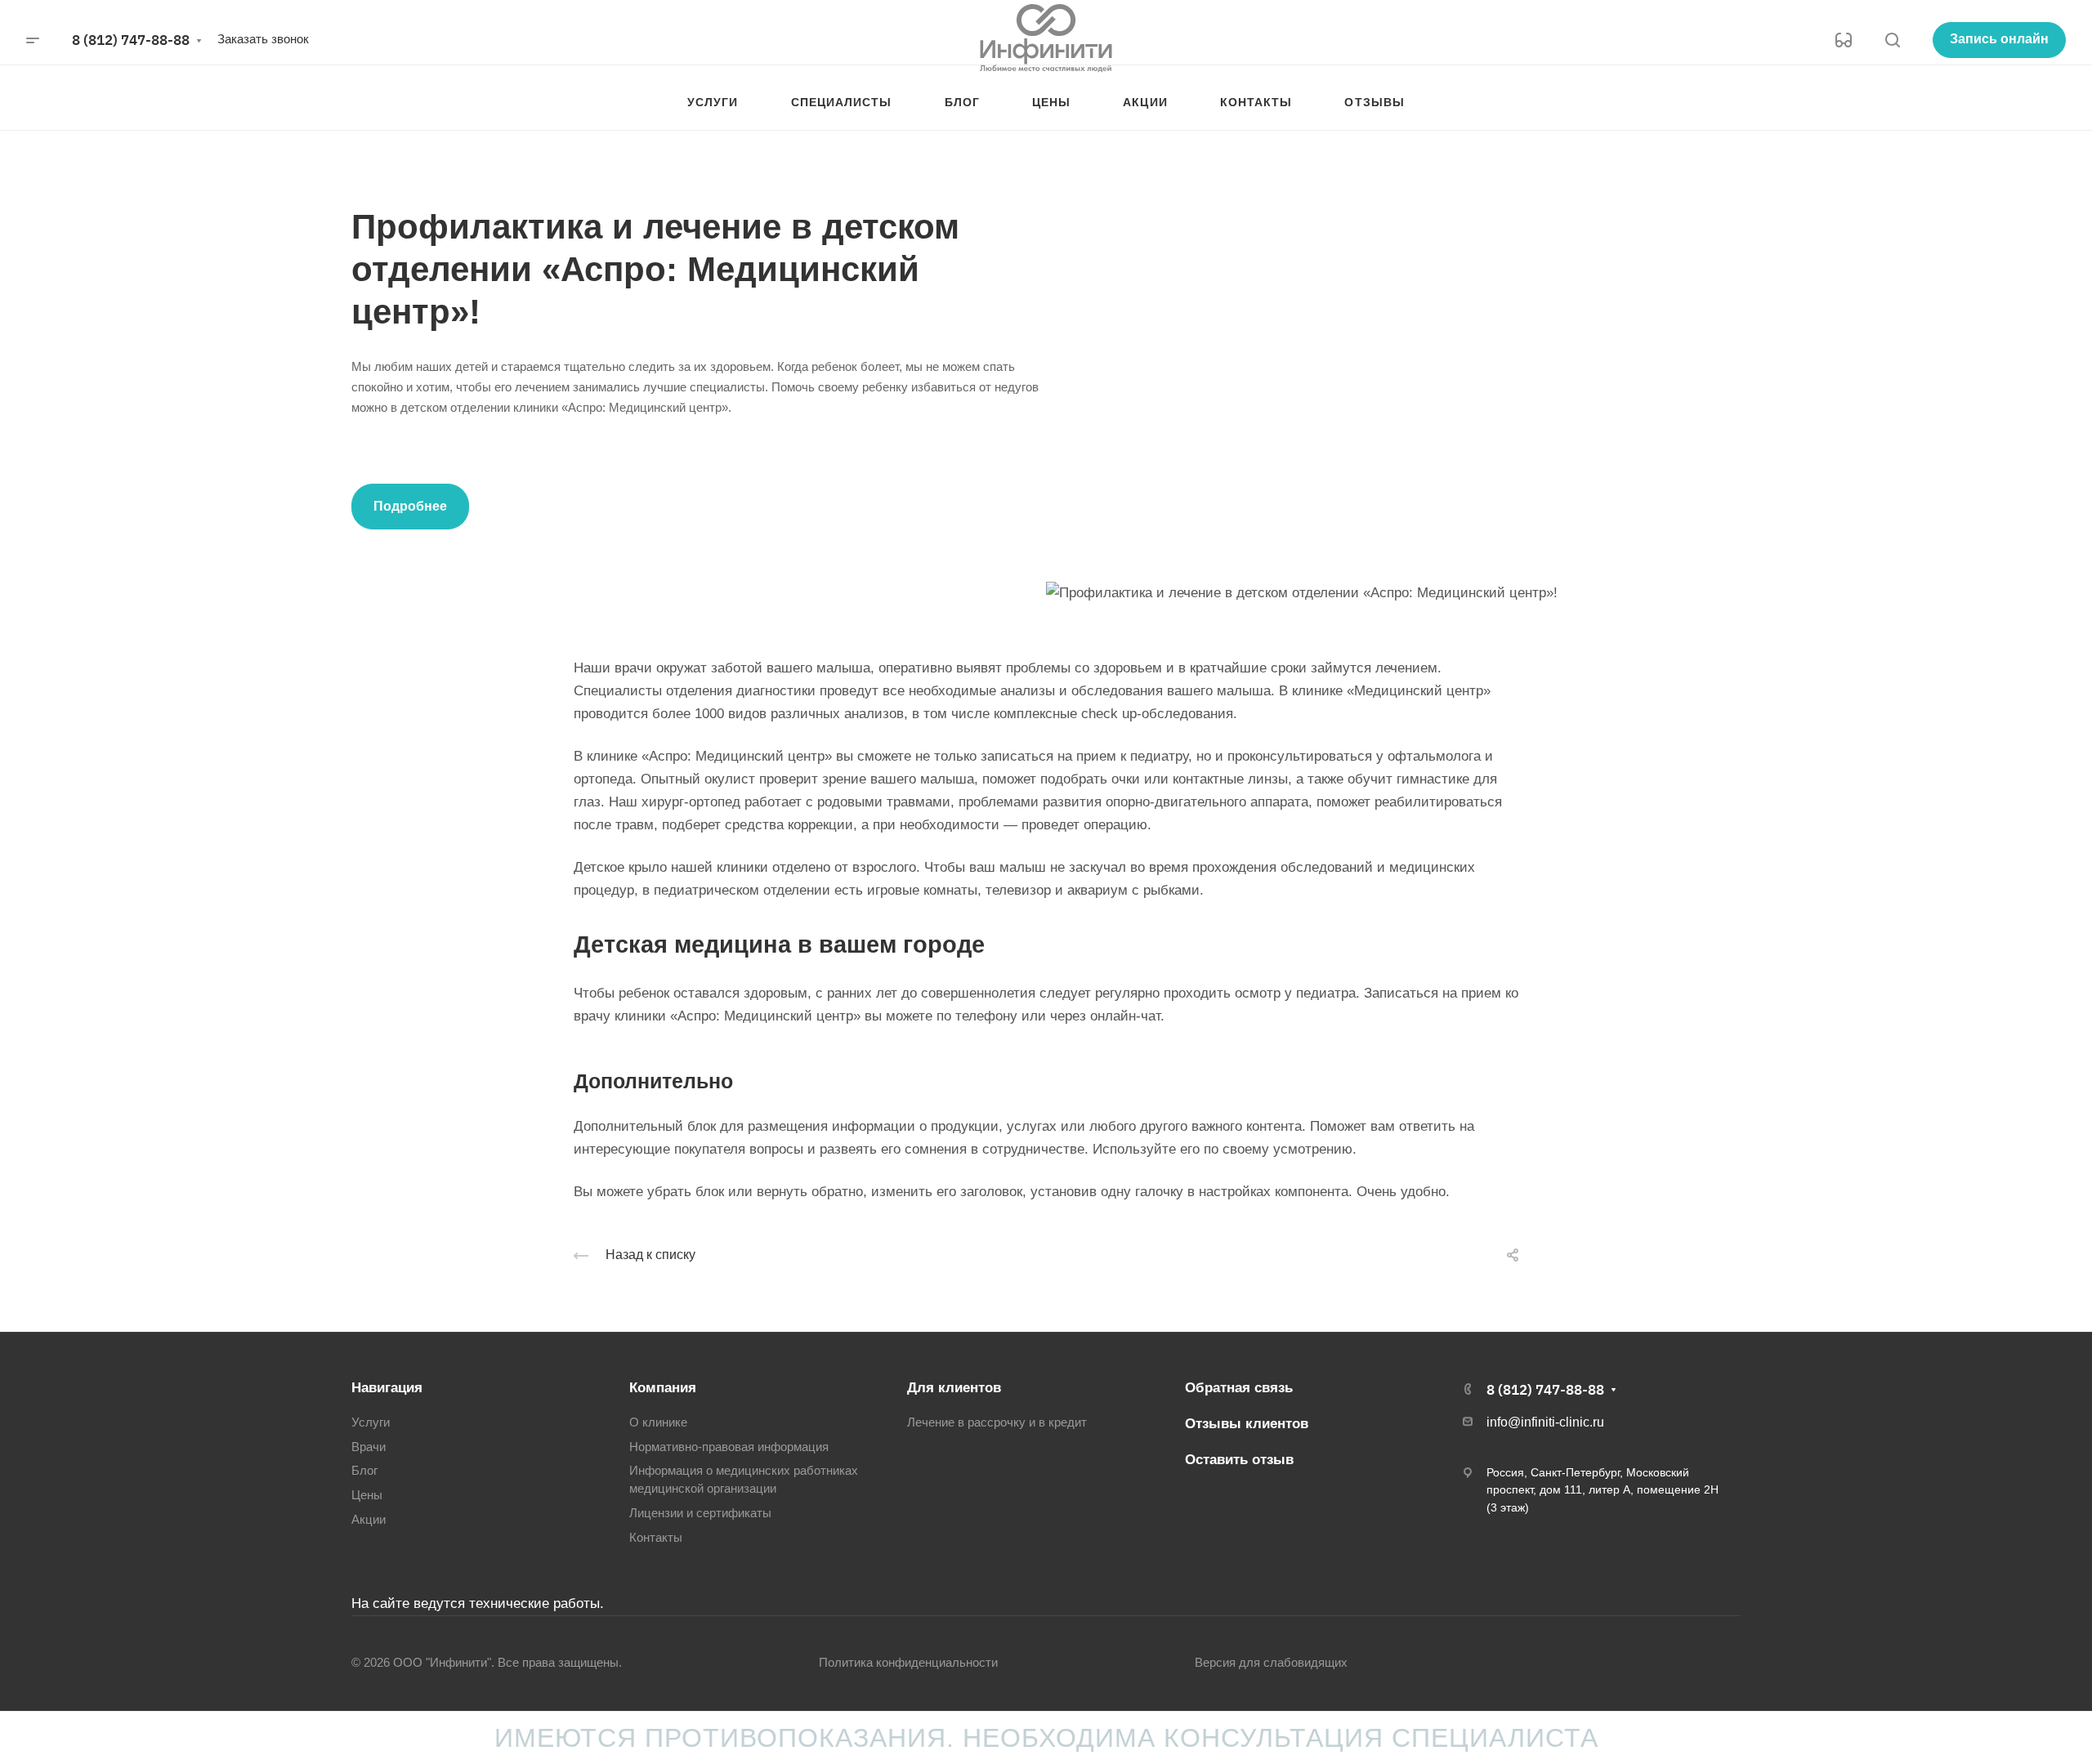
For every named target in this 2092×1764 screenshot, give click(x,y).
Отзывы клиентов (1247, 1424)
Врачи (369, 1447)
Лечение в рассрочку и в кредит (997, 1422)
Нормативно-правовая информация (729, 1447)
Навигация (387, 1388)
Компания (663, 1388)
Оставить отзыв (1239, 1460)
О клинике (658, 1422)
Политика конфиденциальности (908, 1663)
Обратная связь (1239, 1388)
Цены (367, 1495)
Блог (364, 1471)
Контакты (656, 1538)
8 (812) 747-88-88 (131, 40)
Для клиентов (954, 1388)
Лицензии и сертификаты (700, 1513)
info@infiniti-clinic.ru (1545, 1422)
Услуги (371, 1422)
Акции (369, 1520)
